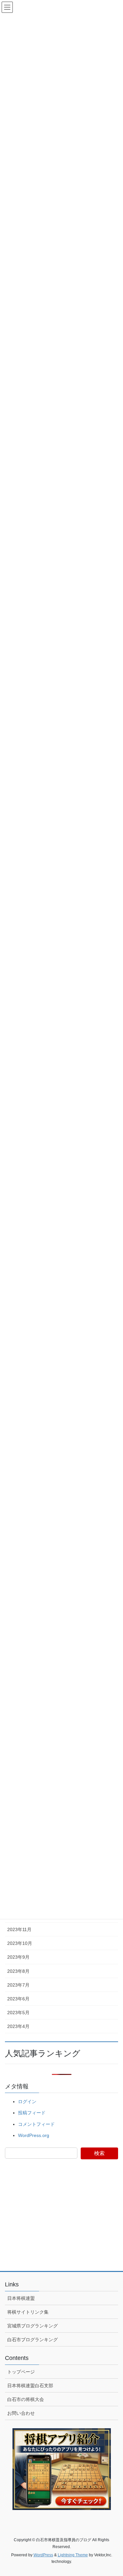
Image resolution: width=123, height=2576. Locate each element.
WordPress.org (34, 2135)
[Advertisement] (62, 2219)
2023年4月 (18, 2026)
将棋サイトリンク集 (28, 2312)
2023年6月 (18, 1999)
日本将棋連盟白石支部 (30, 2386)
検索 (99, 2153)
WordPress (43, 2555)
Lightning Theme (73, 2555)
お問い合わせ (21, 2413)
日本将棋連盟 (21, 2298)
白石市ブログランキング (32, 2340)
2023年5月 (18, 2013)
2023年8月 (18, 1971)
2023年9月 (18, 1957)
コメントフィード (36, 2124)
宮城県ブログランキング (32, 2326)
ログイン (27, 2102)
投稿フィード (32, 2113)
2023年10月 (20, 1943)
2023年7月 (18, 1985)
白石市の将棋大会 (26, 2399)
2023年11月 (19, 1929)
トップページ (21, 2372)
